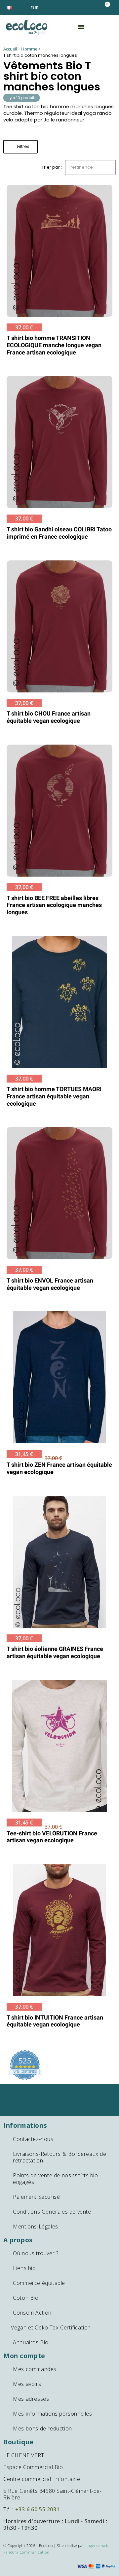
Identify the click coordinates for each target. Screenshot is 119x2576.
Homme (29, 49)
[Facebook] (49, 2093)
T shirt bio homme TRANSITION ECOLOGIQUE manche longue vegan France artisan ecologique (54, 345)
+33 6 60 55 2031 (38, 2509)
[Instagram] (60, 2107)
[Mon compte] (85, 7)
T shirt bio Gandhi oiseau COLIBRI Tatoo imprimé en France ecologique (59, 533)
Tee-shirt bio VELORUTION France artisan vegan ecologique (52, 1837)
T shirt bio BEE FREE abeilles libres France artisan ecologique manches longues (54, 905)
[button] (105, 8)
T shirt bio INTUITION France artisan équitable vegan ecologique (55, 2021)
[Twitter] (71, 2093)
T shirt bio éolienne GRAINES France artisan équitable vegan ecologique (55, 1652)
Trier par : (52, 167)
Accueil (10, 49)
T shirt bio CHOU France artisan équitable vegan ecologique (49, 717)
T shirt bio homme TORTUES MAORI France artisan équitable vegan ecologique (54, 1096)
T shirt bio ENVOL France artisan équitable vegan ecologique (50, 1284)
